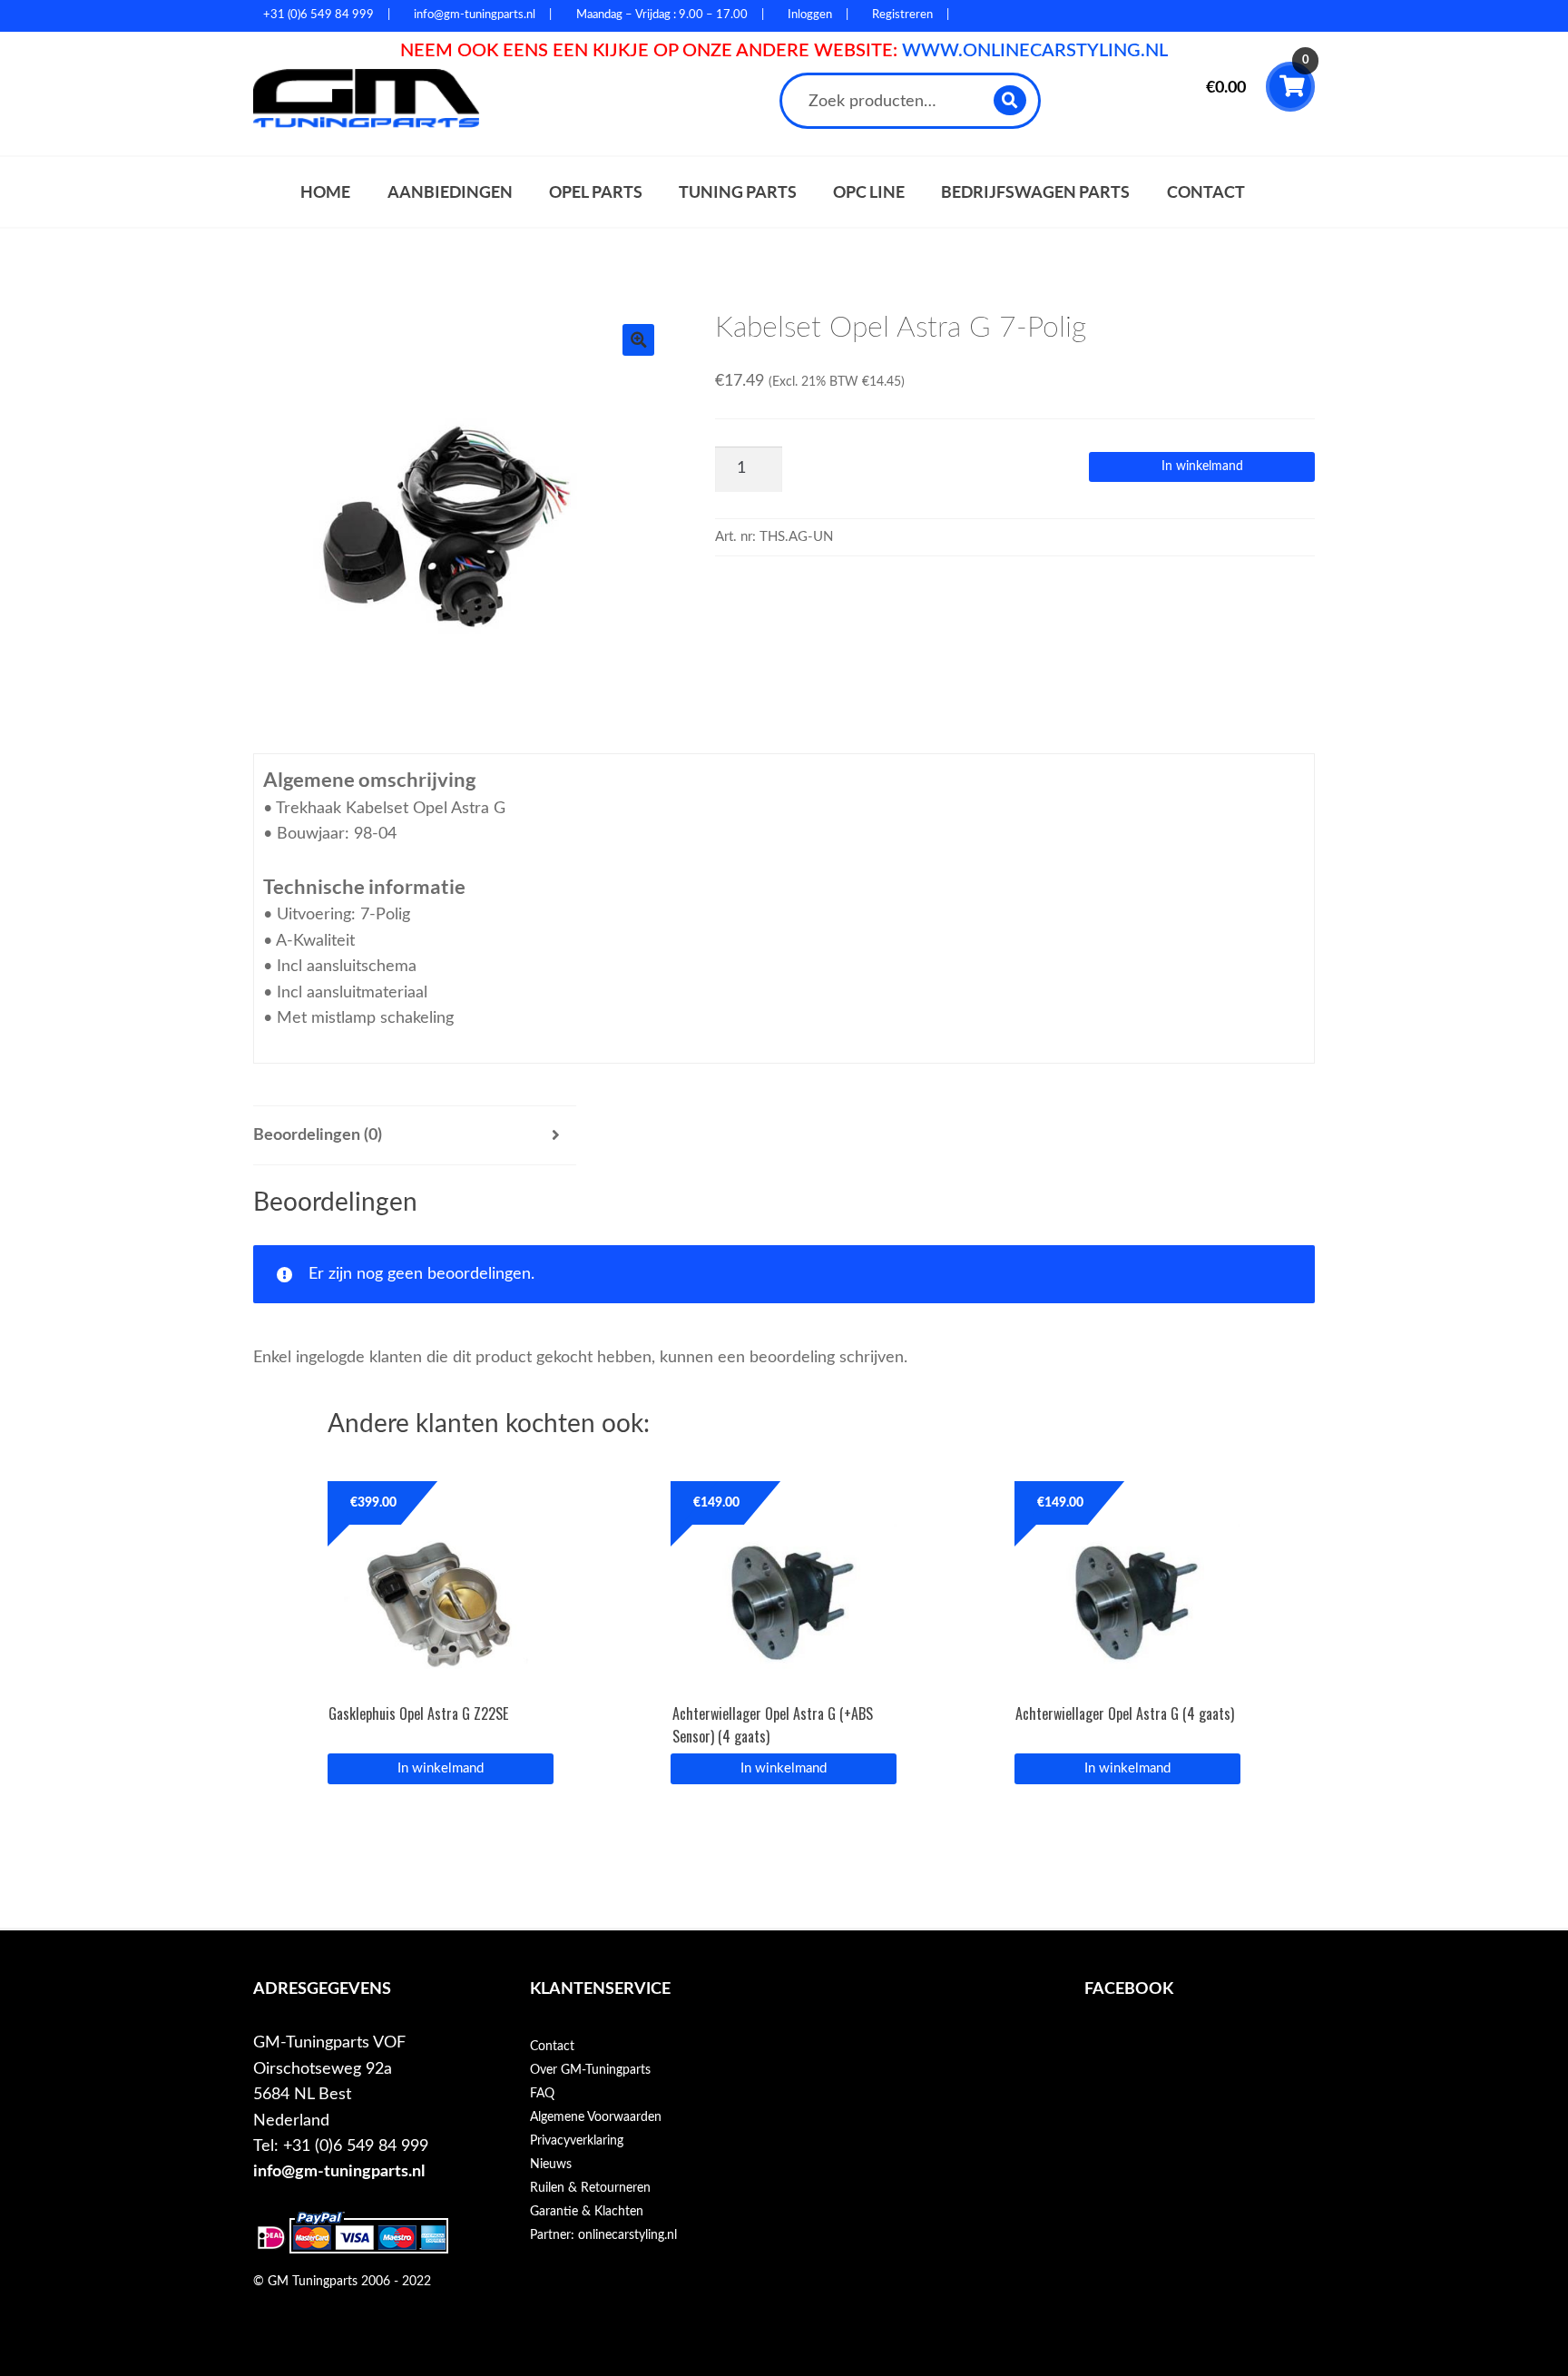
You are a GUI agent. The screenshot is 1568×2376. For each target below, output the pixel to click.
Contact (1206, 192)
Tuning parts (738, 192)
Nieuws (551, 2165)
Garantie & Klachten (587, 2212)
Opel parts (596, 192)
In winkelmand (1202, 466)
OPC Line (869, 192)
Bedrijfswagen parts (1035, 192)
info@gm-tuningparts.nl (339, 2171)
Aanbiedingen (450, 192)
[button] (638, 340)
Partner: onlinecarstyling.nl (603, 2235)
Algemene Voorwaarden (596, 2117)
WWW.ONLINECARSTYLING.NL (1035, 51)
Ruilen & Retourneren (590, 2188)
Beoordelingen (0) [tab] (318, 1135)
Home (325, 192)
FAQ (542, 2094)
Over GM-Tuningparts (590, 2070)
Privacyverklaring (577, 2141)
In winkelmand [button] (441, 1768)
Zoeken (1010, 100)
